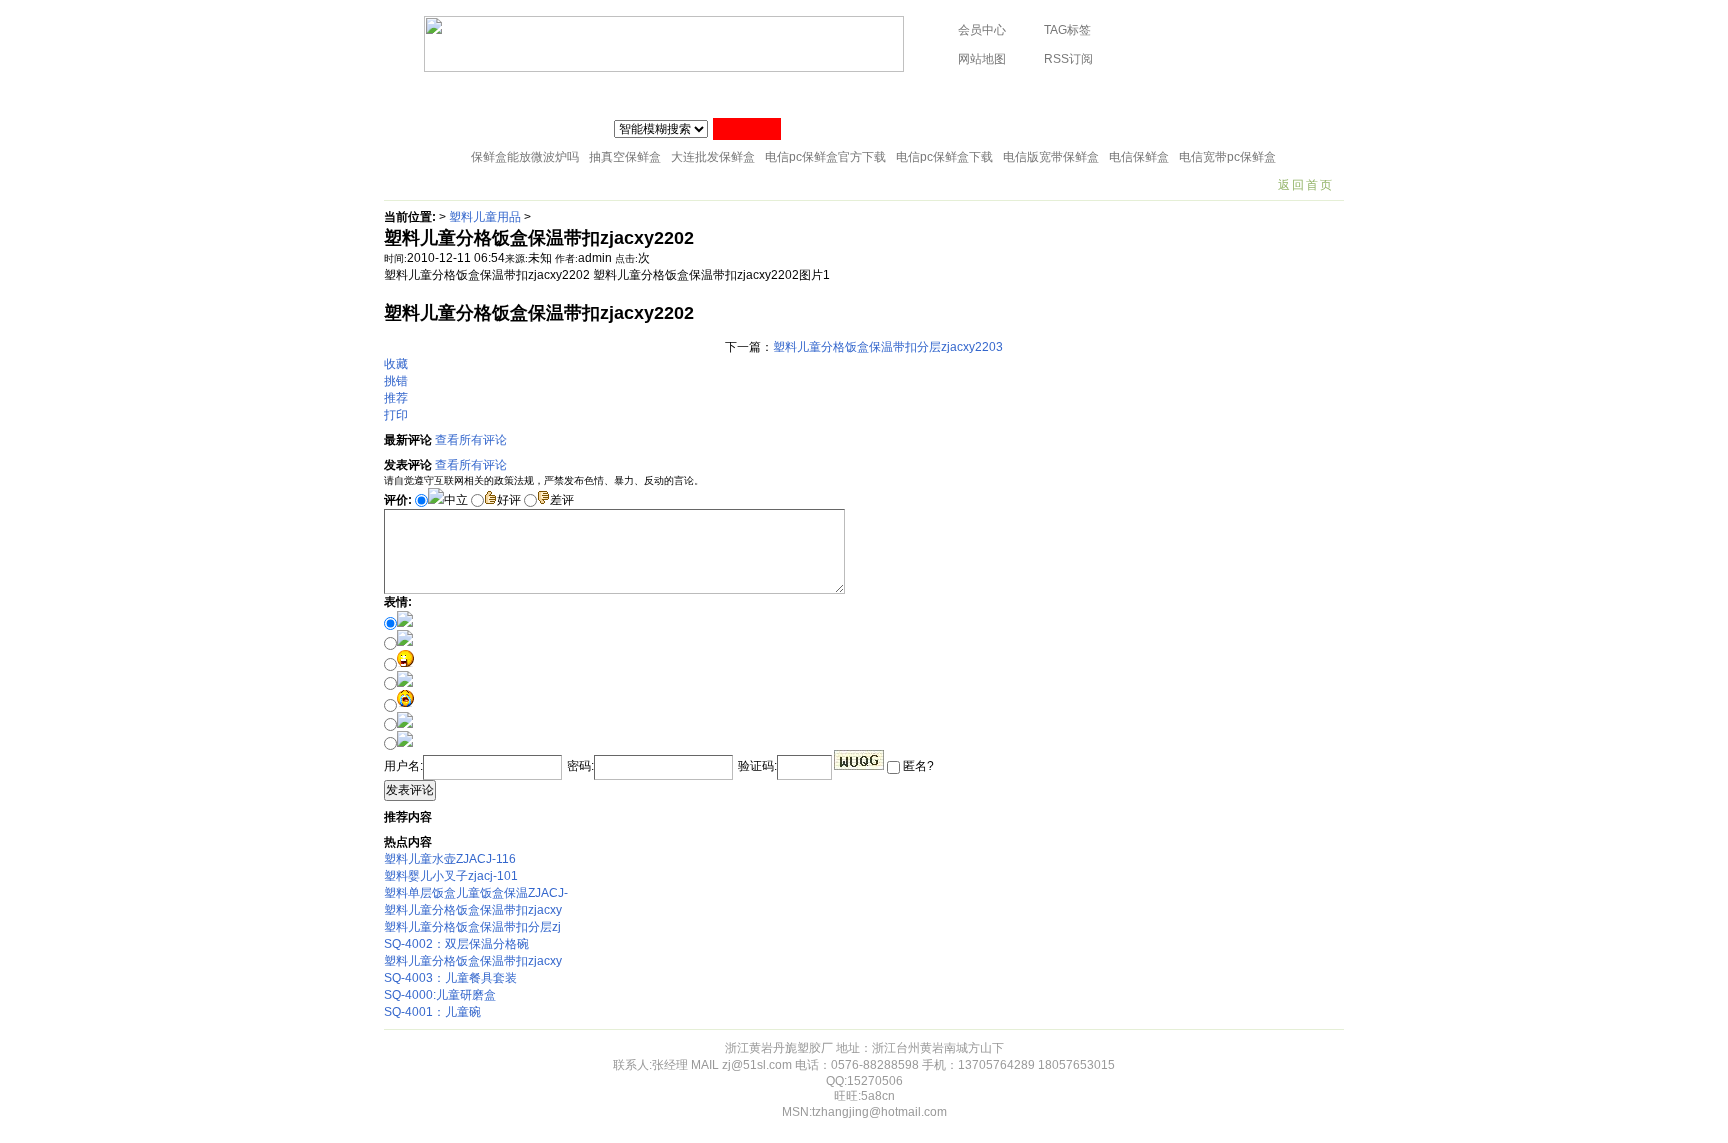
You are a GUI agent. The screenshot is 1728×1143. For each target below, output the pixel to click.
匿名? (917, 766)
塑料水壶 (1261, 95)
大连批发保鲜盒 (713, 157)
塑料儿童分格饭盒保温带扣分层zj (472, 927)
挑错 (396, 381)
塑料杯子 (478, 95)
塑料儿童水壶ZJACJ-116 (450, 859)
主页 (411, 95)
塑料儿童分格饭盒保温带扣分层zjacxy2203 (888, 347)
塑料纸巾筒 (666, 95)
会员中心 (982, 30)
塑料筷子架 (757, 95)
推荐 (396, 398)
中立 (456, 500)
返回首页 (1306, 185)
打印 (396, 415)
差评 (562, 500)
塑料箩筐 (1012, 95)
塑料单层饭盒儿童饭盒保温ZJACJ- (476, 893)
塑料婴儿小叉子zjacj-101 (451, 876)
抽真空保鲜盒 (625, 157)
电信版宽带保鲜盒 (1051, 157)
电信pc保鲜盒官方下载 (825, 157)
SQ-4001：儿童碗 (432, 1012)
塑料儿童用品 (485, 217)
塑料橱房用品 (569, 95)
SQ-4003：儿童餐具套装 (450, 978)
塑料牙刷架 (927, 95)
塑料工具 (842, 95)
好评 (509, 500)
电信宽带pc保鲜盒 (1227, 157)
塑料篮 (1085, 95)
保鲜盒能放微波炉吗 (525, 157)
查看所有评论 (471, 440)
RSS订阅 (1068, 59)
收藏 (396, 364)
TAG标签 (1067, 30)
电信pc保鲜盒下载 (944, 157)
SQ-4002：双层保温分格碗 (456, 944)
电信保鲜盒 (1139, 157)
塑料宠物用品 (1170, 95)
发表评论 (410, 790)
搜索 (747, 129)
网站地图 (982, 59)
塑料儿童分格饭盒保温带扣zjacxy (473, 910)
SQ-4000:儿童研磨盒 (440, 995)
